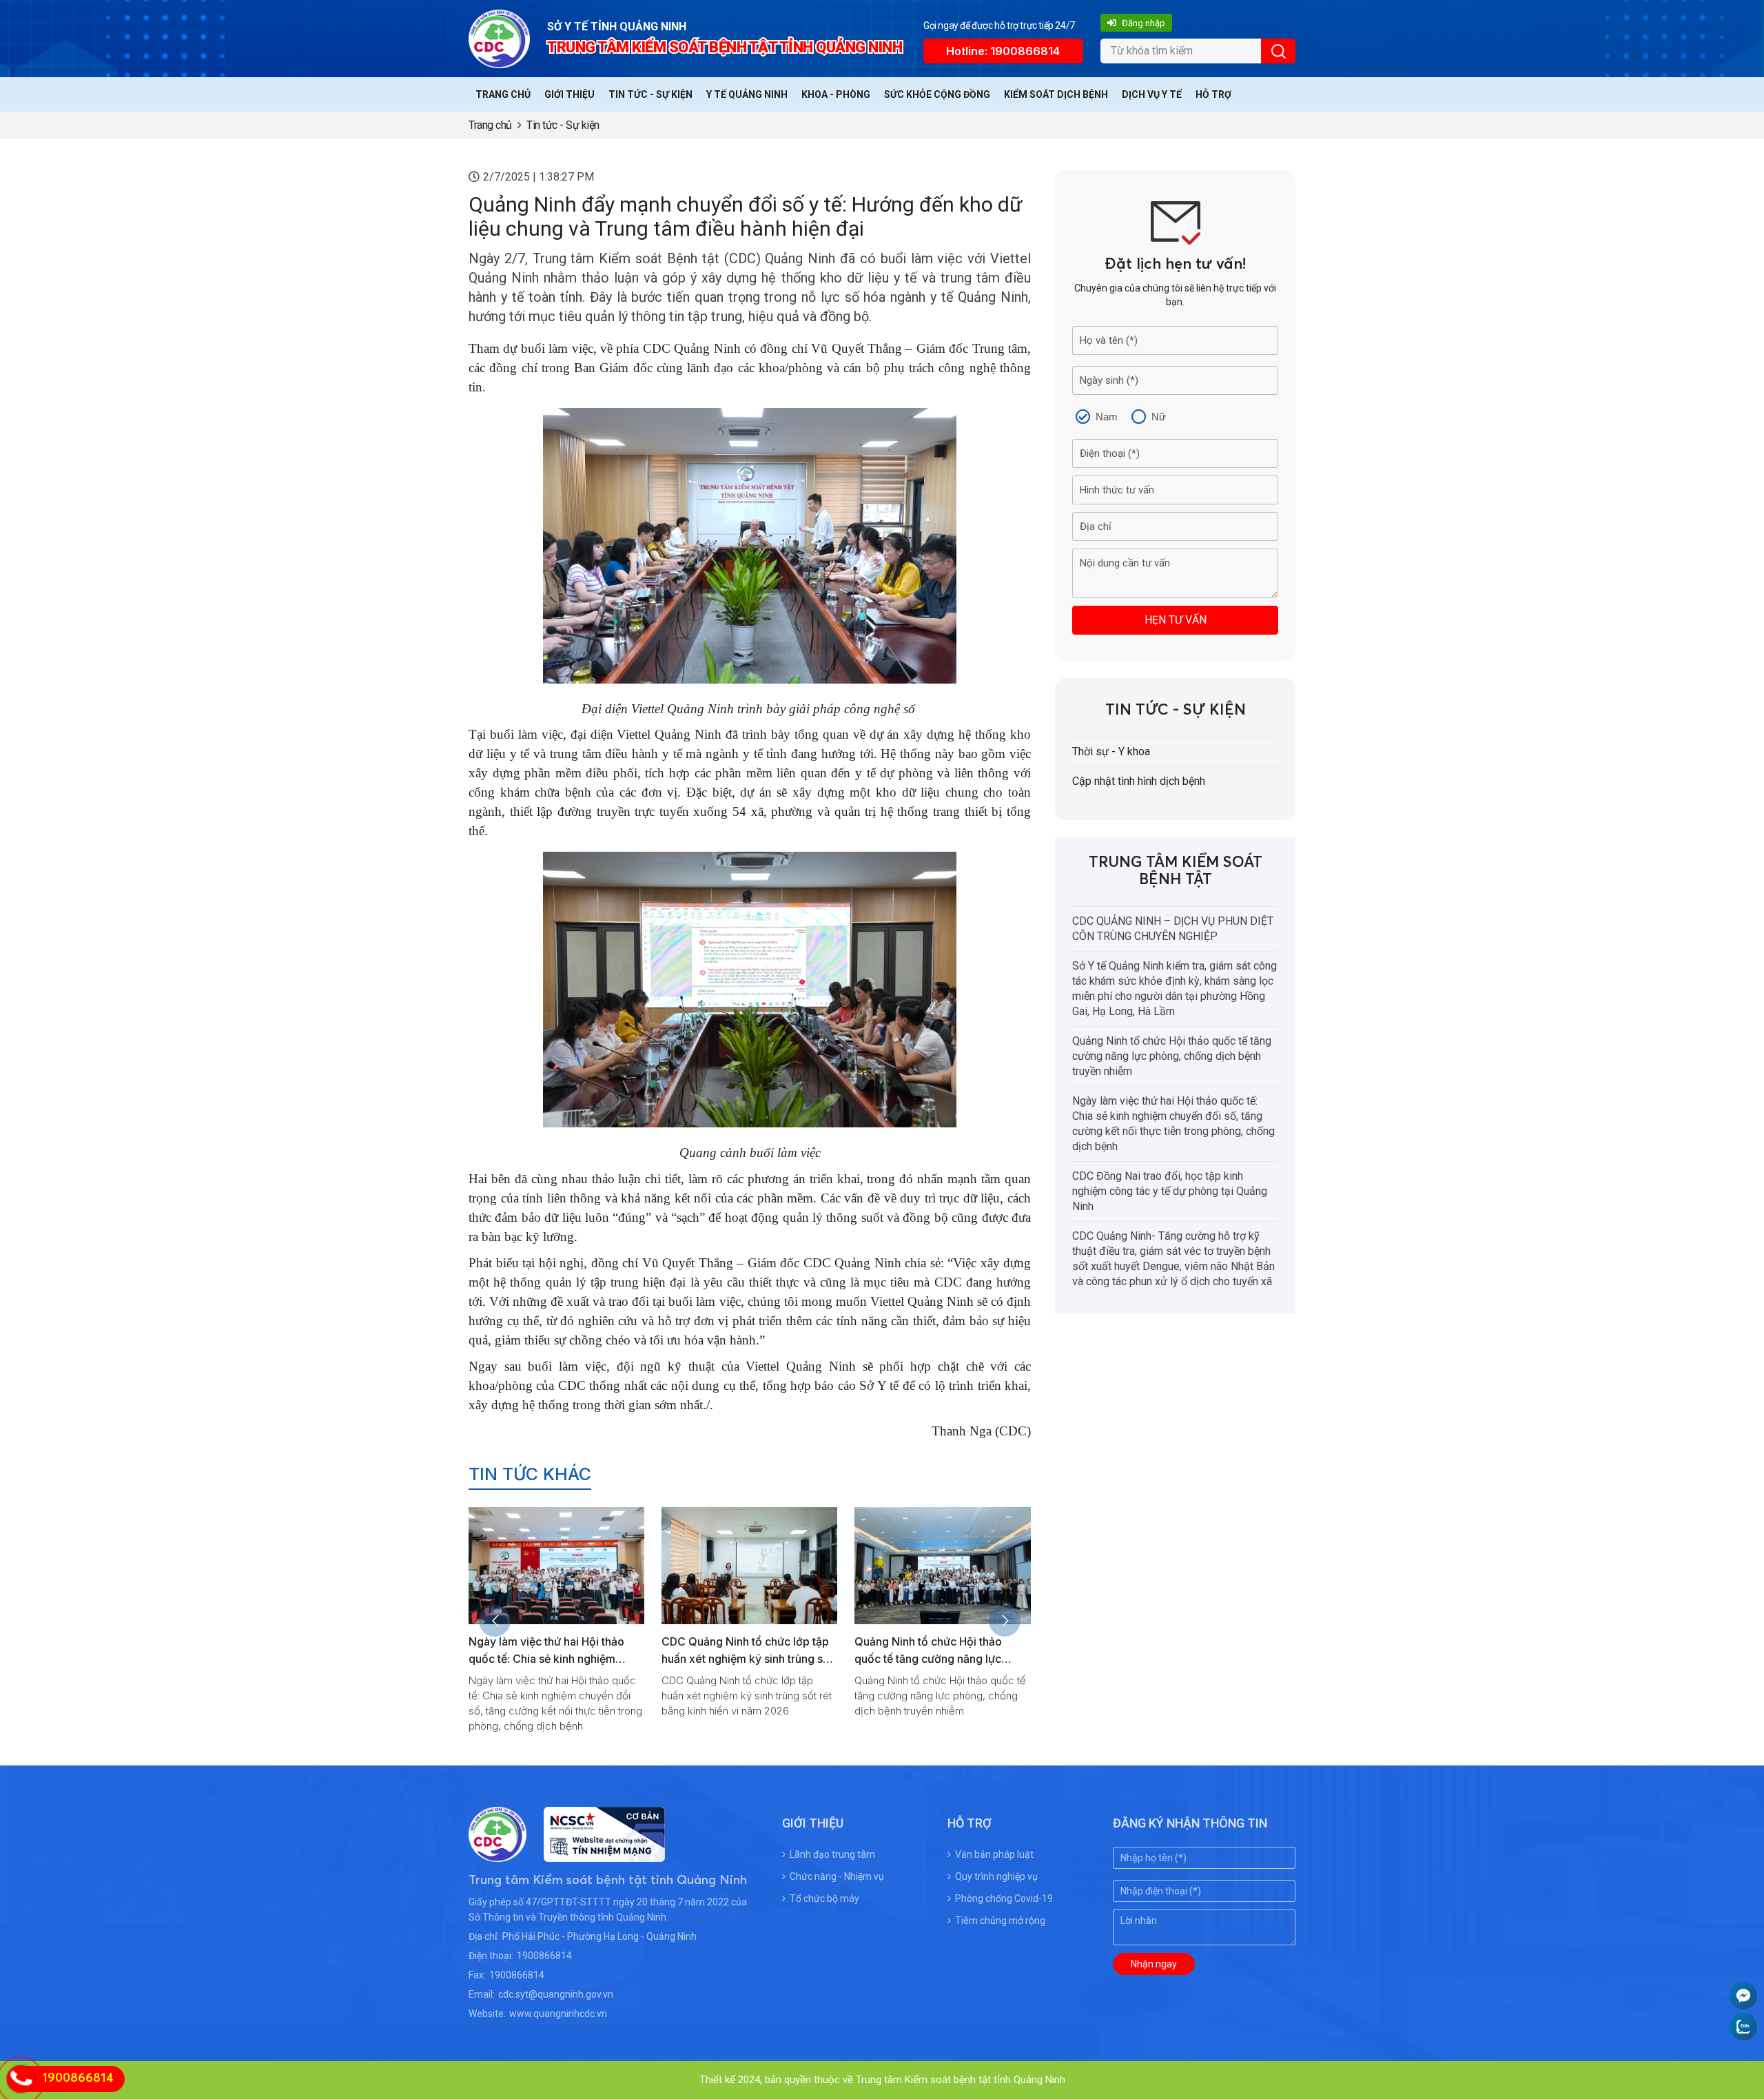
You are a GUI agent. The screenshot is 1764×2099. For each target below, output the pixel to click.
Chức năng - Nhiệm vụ (837, 1876)
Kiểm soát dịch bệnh (1056, 94)
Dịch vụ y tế (1152, 94)
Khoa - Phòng (836, 94)
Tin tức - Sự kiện (650, 94)
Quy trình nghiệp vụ (996, 1876)
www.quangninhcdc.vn (558, 2014)
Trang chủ (503, 94)
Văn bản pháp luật (994, 1854)
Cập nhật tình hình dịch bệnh (1139, 781)
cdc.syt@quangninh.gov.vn (556, 1994)
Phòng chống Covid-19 (1004, 1898)
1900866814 (544, 1956)
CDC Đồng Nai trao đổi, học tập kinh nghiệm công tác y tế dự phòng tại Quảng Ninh (936, 1659)
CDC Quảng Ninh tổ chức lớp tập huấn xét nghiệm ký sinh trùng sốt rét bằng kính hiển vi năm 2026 (554, 1659)
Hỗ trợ (1213, 94)
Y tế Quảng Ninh (747, 94)
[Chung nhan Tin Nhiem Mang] (596, 1853)
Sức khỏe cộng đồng (937, 94)
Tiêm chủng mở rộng (1000, 1921)
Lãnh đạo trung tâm (832, 1854)
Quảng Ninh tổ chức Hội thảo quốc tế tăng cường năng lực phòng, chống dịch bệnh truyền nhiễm (1172, 1056)
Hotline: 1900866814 (1003, 51)
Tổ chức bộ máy (824, 1898)
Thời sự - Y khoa (1111, 751)
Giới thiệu (570, 94)
